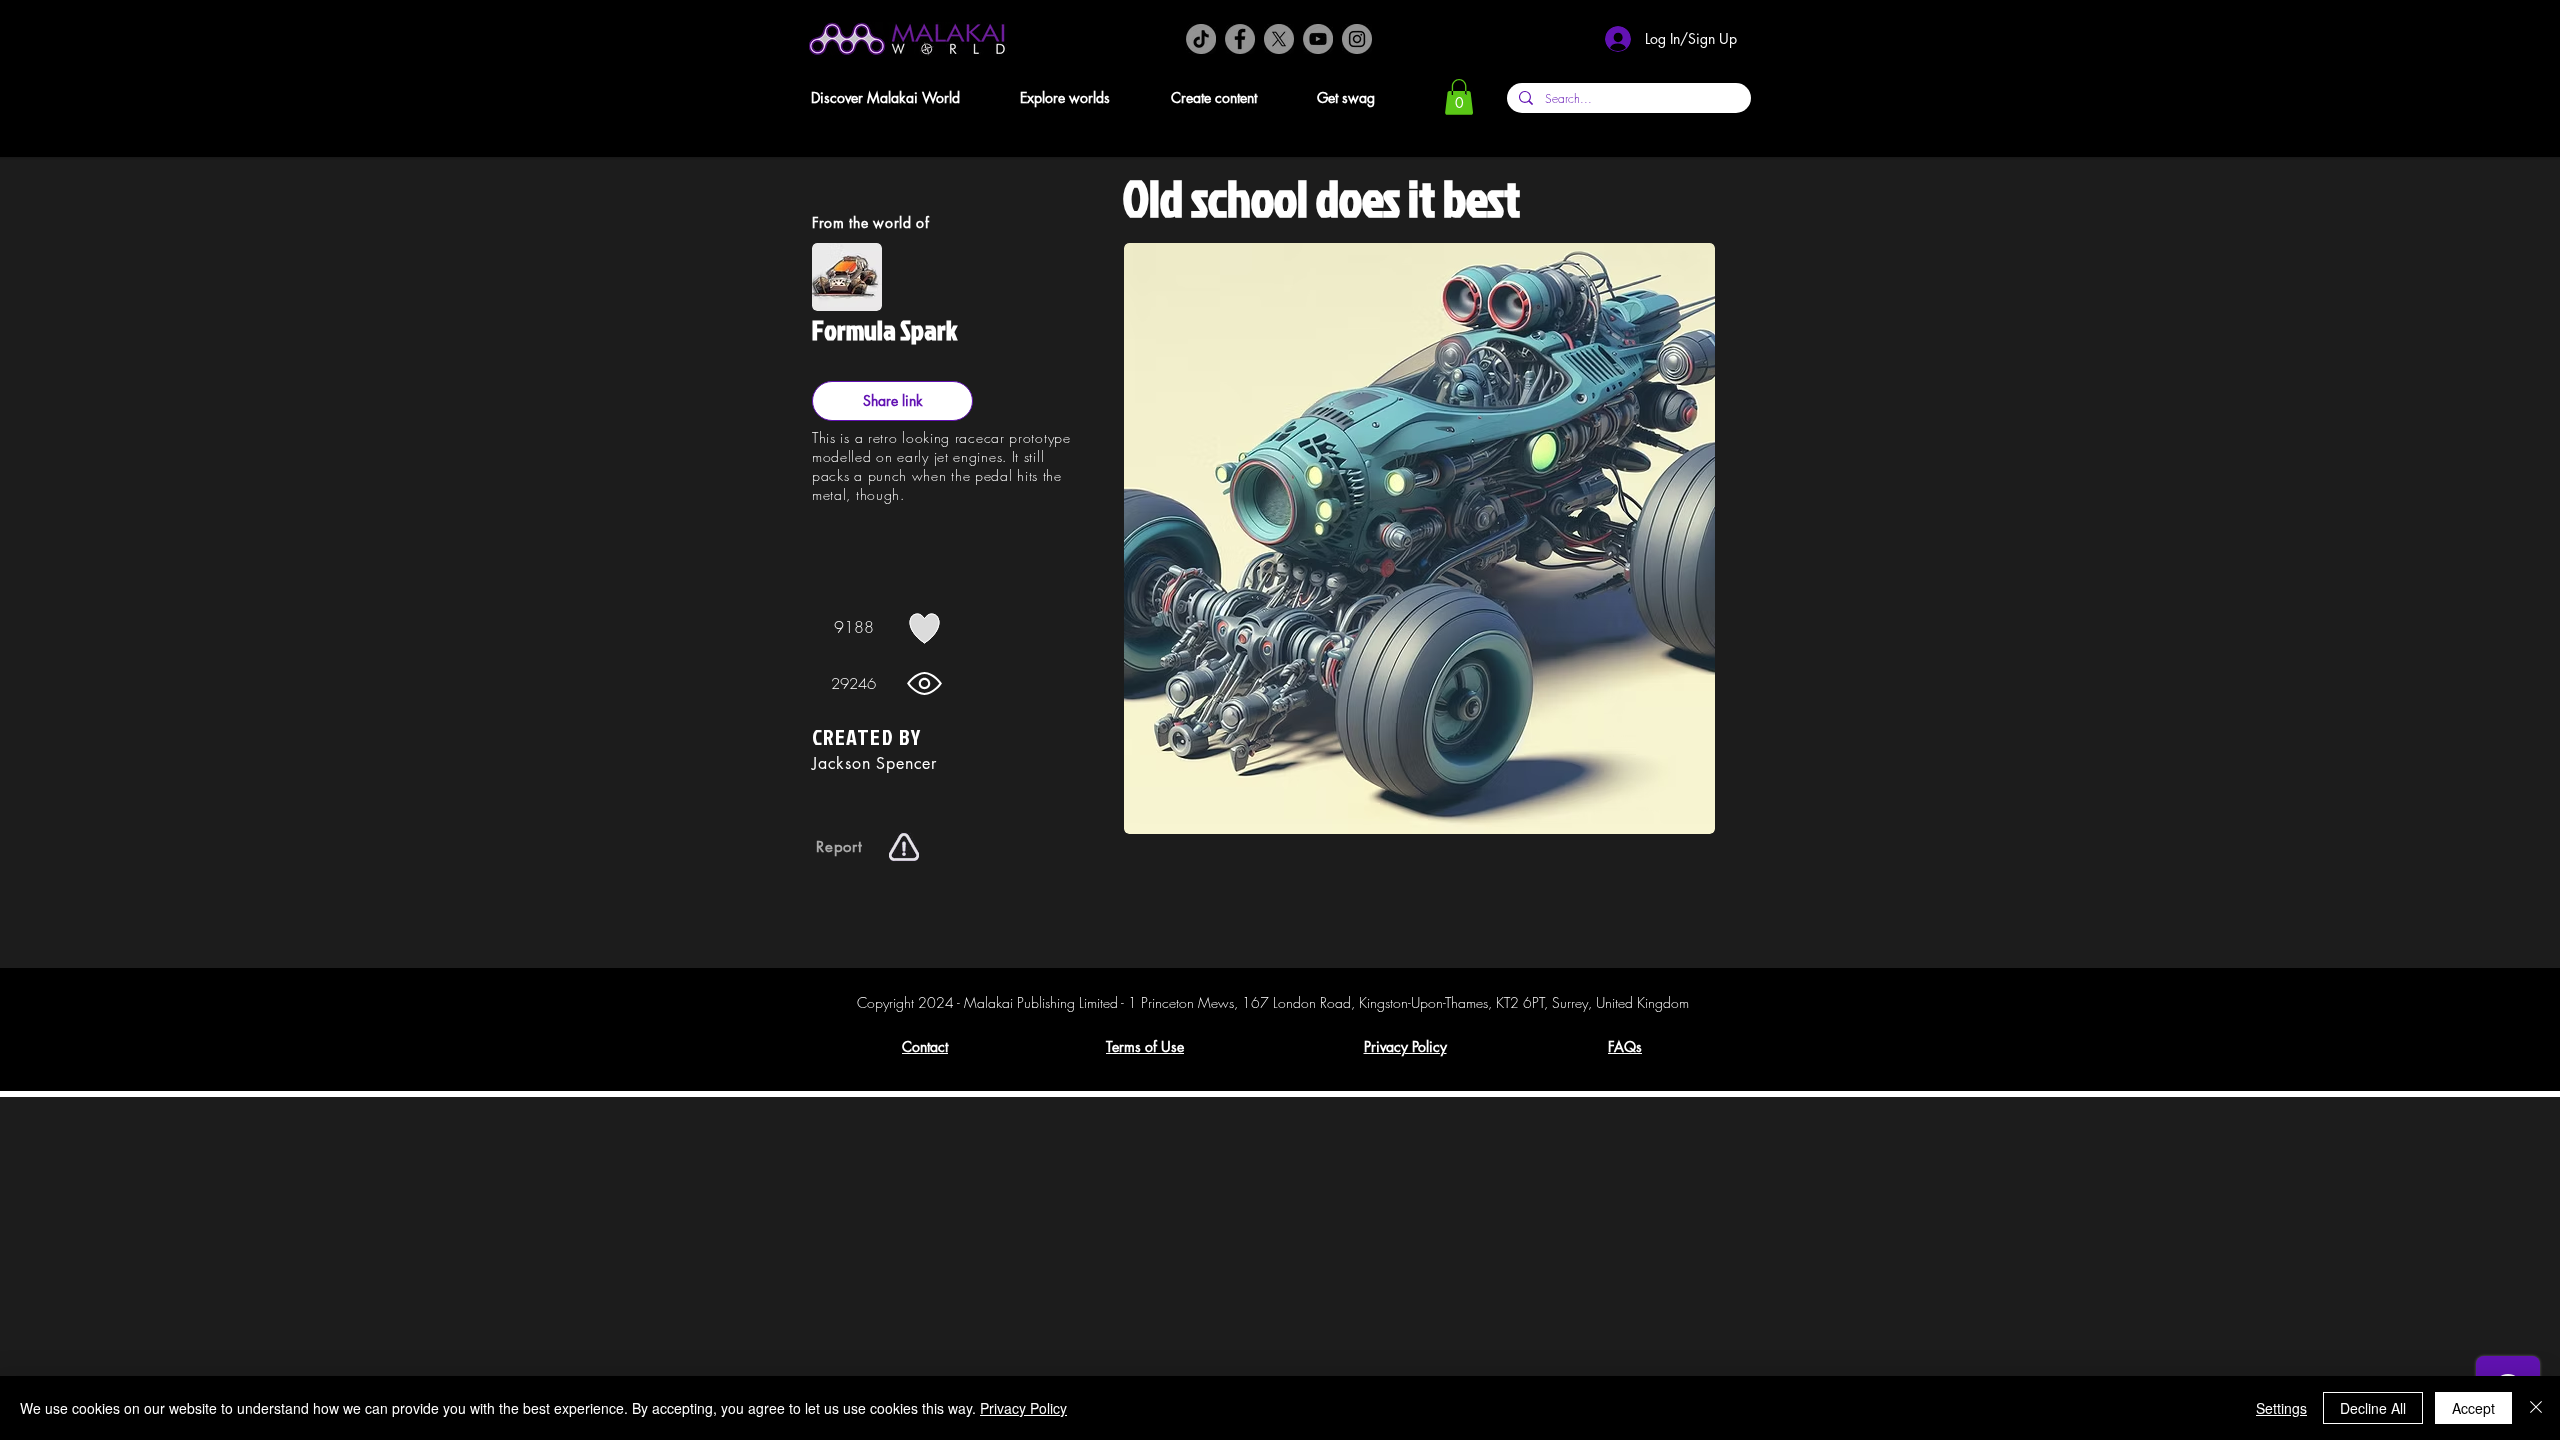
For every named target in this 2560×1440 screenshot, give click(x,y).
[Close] (2536, 1408)
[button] (901, 97)
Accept (2473, 1408)
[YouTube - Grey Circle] (1318, 39)
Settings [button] (2281, 1408)
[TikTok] (1201, 39)
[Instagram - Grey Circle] (1357, 39)
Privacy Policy (1023, 1408)
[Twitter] (1279, 39)
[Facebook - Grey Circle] (1240, 39)
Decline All (2373, 1408)
